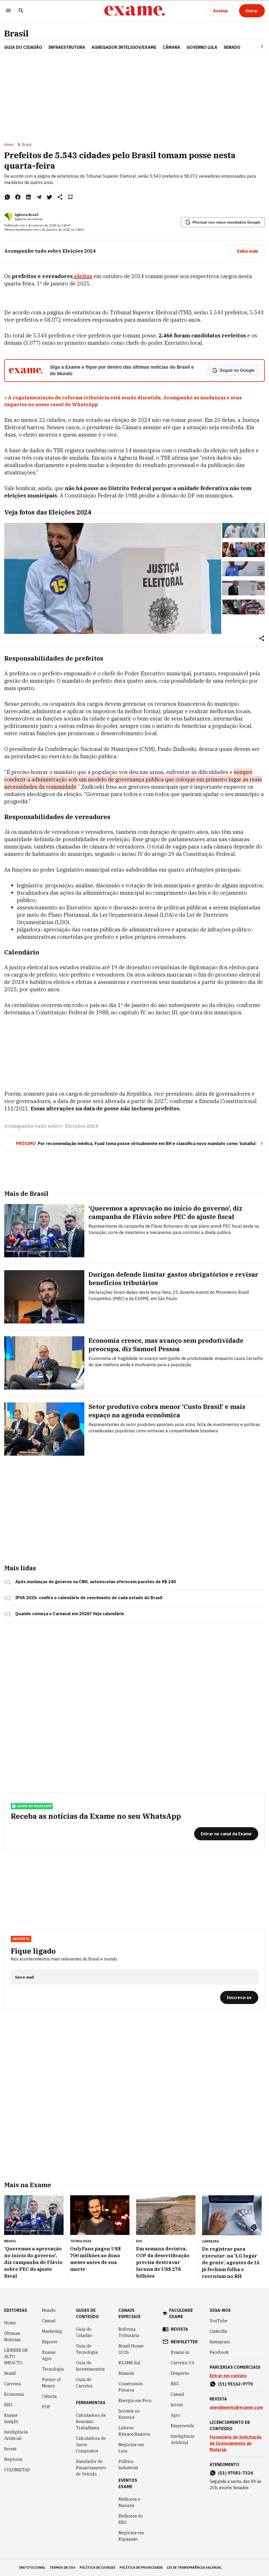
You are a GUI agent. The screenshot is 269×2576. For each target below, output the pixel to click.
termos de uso (63, 2567)
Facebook (219, 2352)
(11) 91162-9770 (236, 2384)
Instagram (220, 2342)
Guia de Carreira (84, 2383)
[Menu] (8, 11)
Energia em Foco (135, 2400)
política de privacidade (141, 2567)
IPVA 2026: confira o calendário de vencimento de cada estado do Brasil (89, 1598)
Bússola (126, 2373)
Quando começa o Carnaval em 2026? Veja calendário (70, 1614)
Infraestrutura (67, 47)
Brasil (16, 33)
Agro (175, 2415)
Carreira (12, 2384)
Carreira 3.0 (183, 2363)
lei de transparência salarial (194, 2567)
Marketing (52, 2331)
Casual (49, 2321)
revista (179, 2329)
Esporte (50, 2342)
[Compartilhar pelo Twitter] (49, 197)
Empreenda (182, 2426)
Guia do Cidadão (23, 47)
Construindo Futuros (131, 2387)
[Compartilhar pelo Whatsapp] (7, 197)
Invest (10, 2449)
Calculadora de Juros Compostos (91, 2445)
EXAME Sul (129, 2363)
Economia (14, 2394)
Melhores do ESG (131, 2519)
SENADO (232, 47)
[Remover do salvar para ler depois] (70, 197)
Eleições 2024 (81, 1126)
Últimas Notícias (12, 2336)
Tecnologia (53, 2369)
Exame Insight (11, 2418)
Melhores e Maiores (129, 2502)
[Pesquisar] (21, 11)
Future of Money (51, 2383)
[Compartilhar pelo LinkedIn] (28, 197)
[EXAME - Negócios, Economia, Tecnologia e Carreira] (134, 11)
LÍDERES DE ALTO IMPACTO (16, 2356)
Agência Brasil (27, 215)
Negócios (13, 2459)
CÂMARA (171, 47)
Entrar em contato (228, 2376)
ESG (8, 2405)
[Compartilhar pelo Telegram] (39, 197)
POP (46, 2407)
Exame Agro (49, 2355)
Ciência (49, 2396)
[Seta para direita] (256, 46)
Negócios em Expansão (131, 2536)
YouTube (219, 2321)
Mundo (49, 2310)
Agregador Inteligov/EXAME (124, 47)
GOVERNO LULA (202, 47)
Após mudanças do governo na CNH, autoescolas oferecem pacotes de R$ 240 (96, 1582)
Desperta (180, 2373)
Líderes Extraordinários (134, 2431)
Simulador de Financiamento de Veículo (91, 2468)
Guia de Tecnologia (87, 2349)
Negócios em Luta (131, 2448)
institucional (32, 2567)
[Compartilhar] (262, 639)
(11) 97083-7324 (236, 2473)
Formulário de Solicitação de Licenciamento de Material (236, 2443)
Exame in (180, 2352)
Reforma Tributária (129, 2332)
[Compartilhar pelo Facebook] (18, 197)
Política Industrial (128, 2464)
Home (9, 145)
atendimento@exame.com (236, 2407)
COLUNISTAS (17, 2470)
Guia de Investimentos (90, 2366)
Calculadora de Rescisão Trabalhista (91, 2421)
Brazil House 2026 (131, 2349)
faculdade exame (181, 2313)
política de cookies (97, 2567)
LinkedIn (218, 2331)
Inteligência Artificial (16, 2435)
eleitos (82, 276)
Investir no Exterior (129, 2414)
